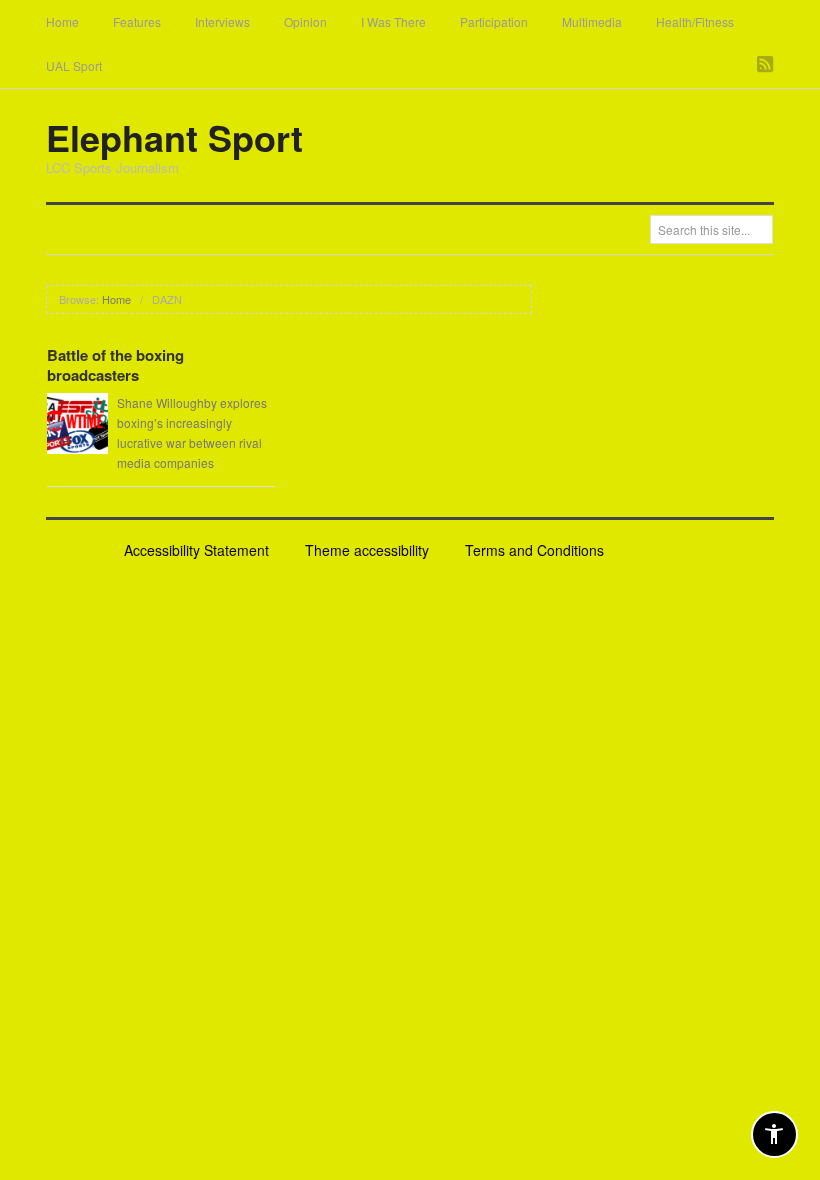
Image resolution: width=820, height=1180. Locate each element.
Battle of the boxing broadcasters (115, 365)
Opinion (305, 21)
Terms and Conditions (534, 550)
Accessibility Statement (196, 550)
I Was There (393, 21)
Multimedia (592, 21)
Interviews (222, 21)
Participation (494, 21)
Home (62, 21)
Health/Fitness (695, 21)
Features (137, 21)
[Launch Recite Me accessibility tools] (774, 1134)
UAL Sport (74, 65)
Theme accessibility (367, 550)
